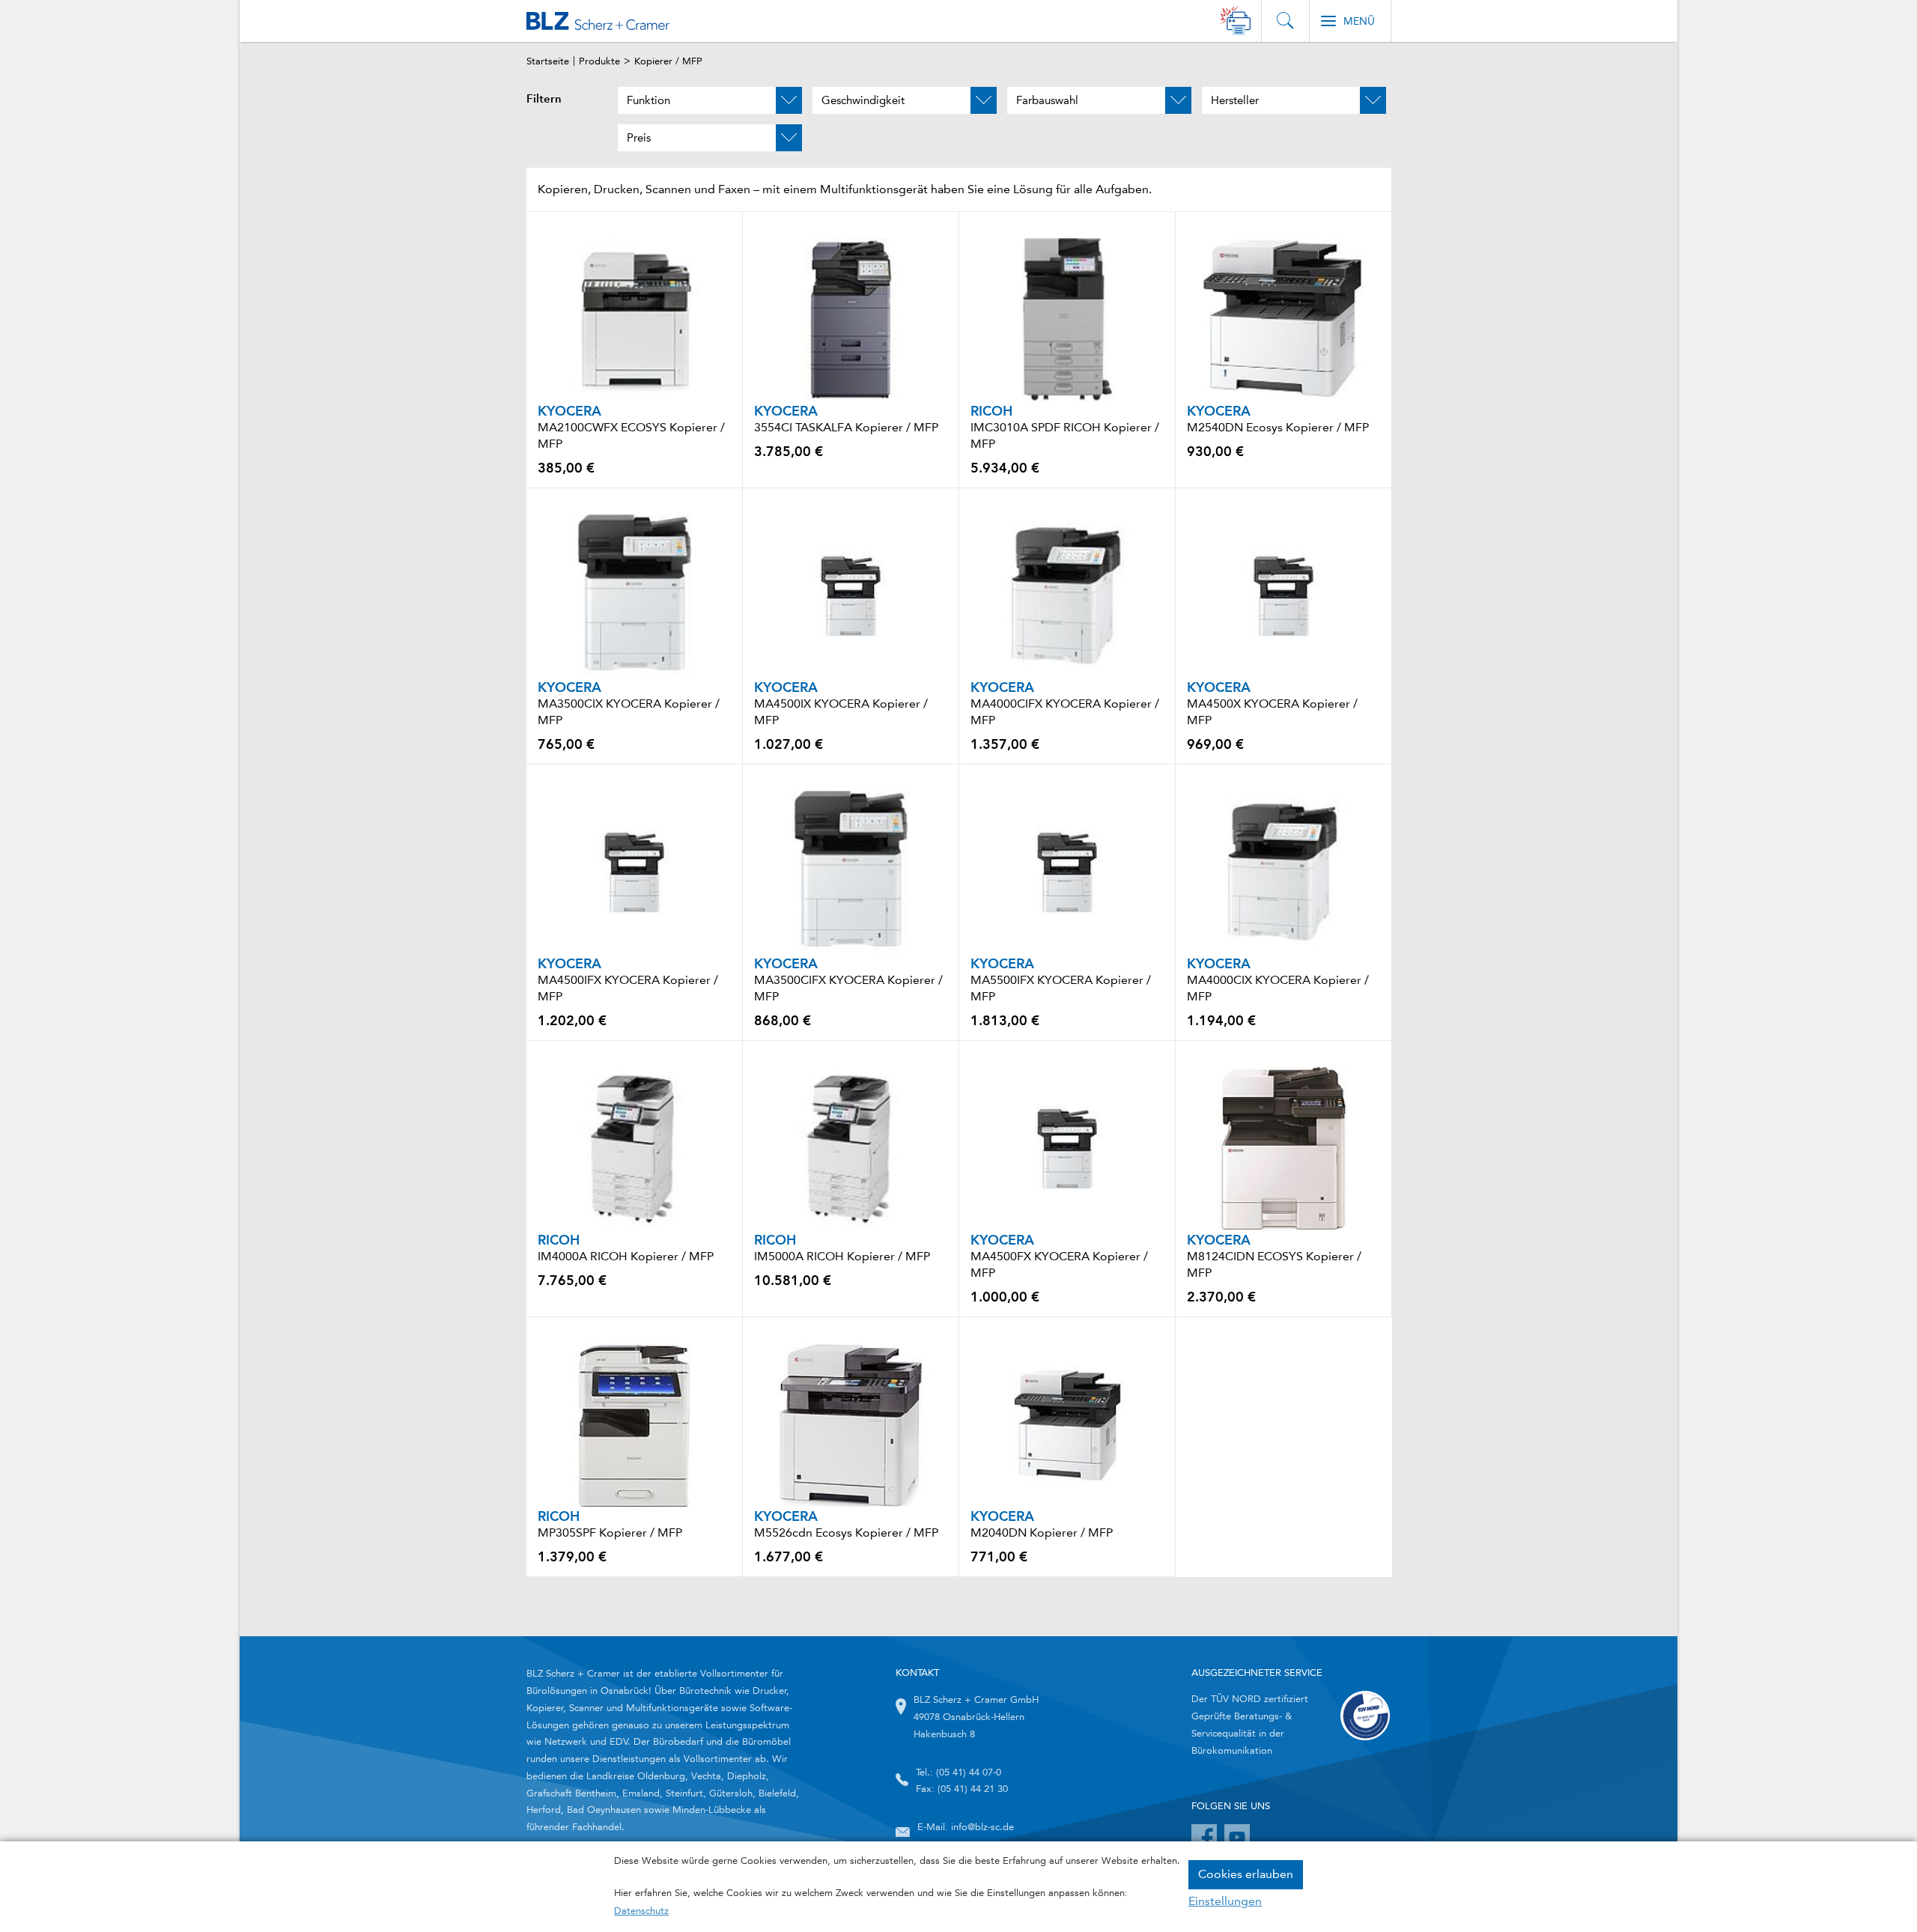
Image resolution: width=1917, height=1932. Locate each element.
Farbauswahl (1047, 100)
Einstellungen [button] (1225, 1901)
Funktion (648, 100)
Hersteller (1235, 100)
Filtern (544, 99)
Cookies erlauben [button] (1246, 1874)
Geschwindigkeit (863, 100)
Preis (639, 138)
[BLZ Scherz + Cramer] (598, 21)
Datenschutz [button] (641, 1911)
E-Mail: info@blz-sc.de (966, 1827)
